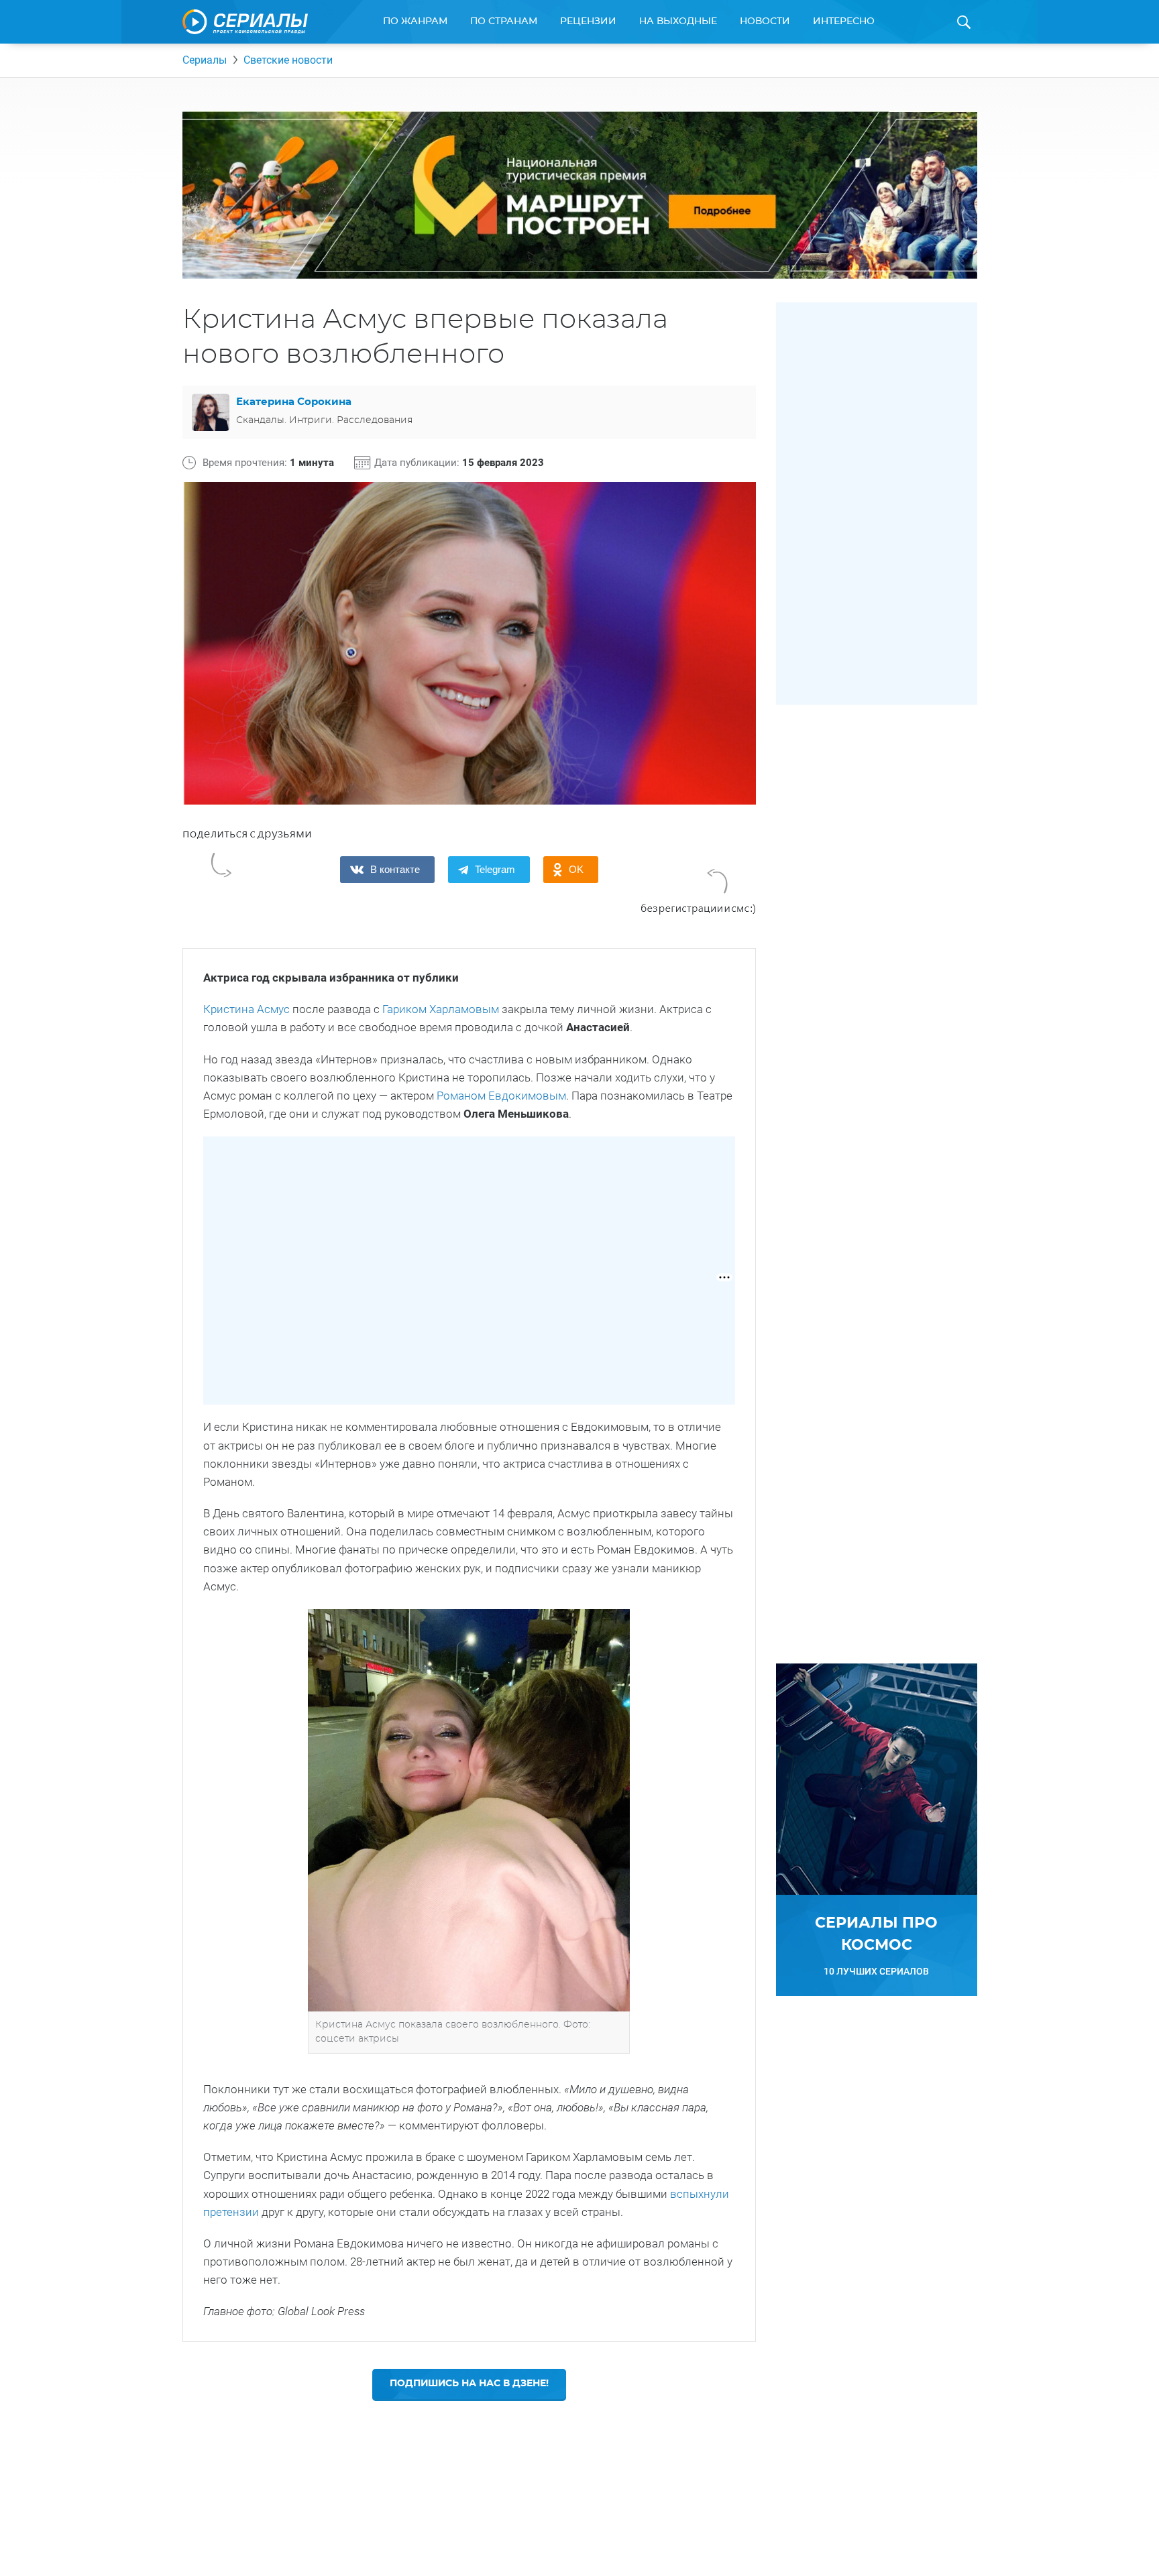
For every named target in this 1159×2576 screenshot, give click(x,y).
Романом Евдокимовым (501, 1096)
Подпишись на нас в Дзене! (469, 2384)
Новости (765, 21)
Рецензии (588, 21)
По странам (504, 21)
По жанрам (415, 21)
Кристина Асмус (246, 1009)
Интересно (844, 21)
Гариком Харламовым (441, 1009)
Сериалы (205, 60)
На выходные (678, 21)
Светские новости (288, 60)
